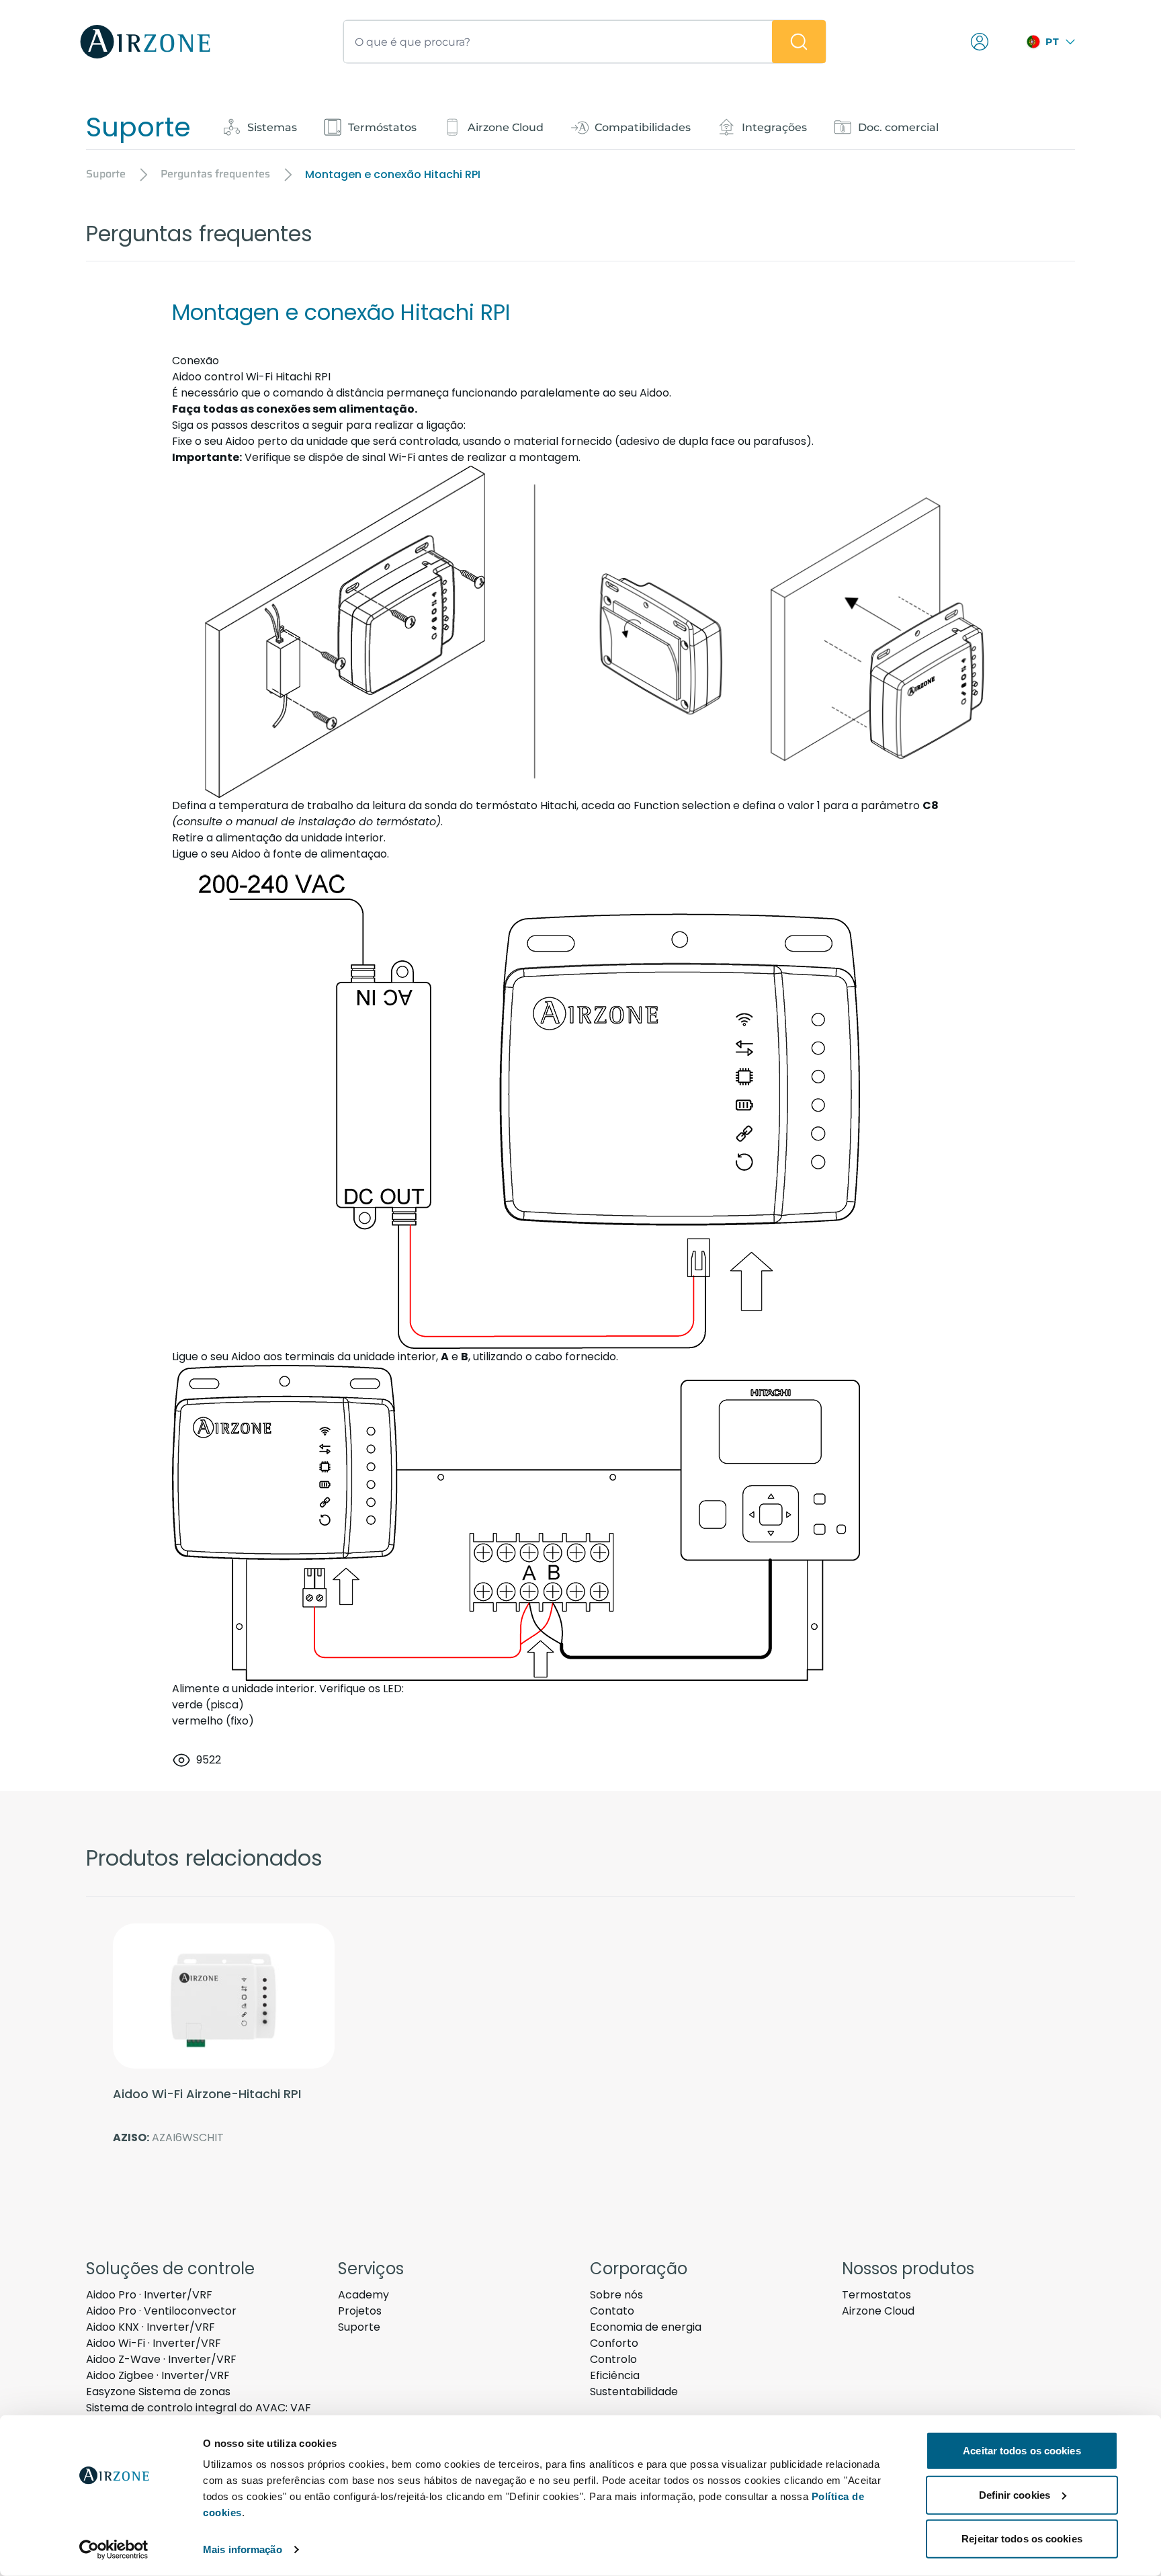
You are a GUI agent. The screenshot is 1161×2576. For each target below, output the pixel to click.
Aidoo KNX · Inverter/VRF (150, 2327)
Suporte (359, 2327)
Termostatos (876, 2295)
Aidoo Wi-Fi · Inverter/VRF (154, 2343)
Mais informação (243, 2549)
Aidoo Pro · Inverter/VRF (149, 2295)
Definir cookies (1015, 2494)
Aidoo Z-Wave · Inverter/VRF (161, 2359)
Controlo (613, 2359)
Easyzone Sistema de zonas (158, 2392)
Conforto (614, 2343)
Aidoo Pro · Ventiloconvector (161, 2311)
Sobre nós (616, 2295)
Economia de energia (646, 2327)
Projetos (360, 2311)
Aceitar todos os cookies (1022, 2451)
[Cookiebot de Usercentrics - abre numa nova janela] (114, 2550)
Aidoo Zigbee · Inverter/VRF (158, 2375)
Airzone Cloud (878, 2311)
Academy (363, 2295)
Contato (612, 2311)
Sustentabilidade (634, 2392)
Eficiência (615, 2375)
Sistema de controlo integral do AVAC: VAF (199, 2408)
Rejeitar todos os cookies (1022, 2539)
